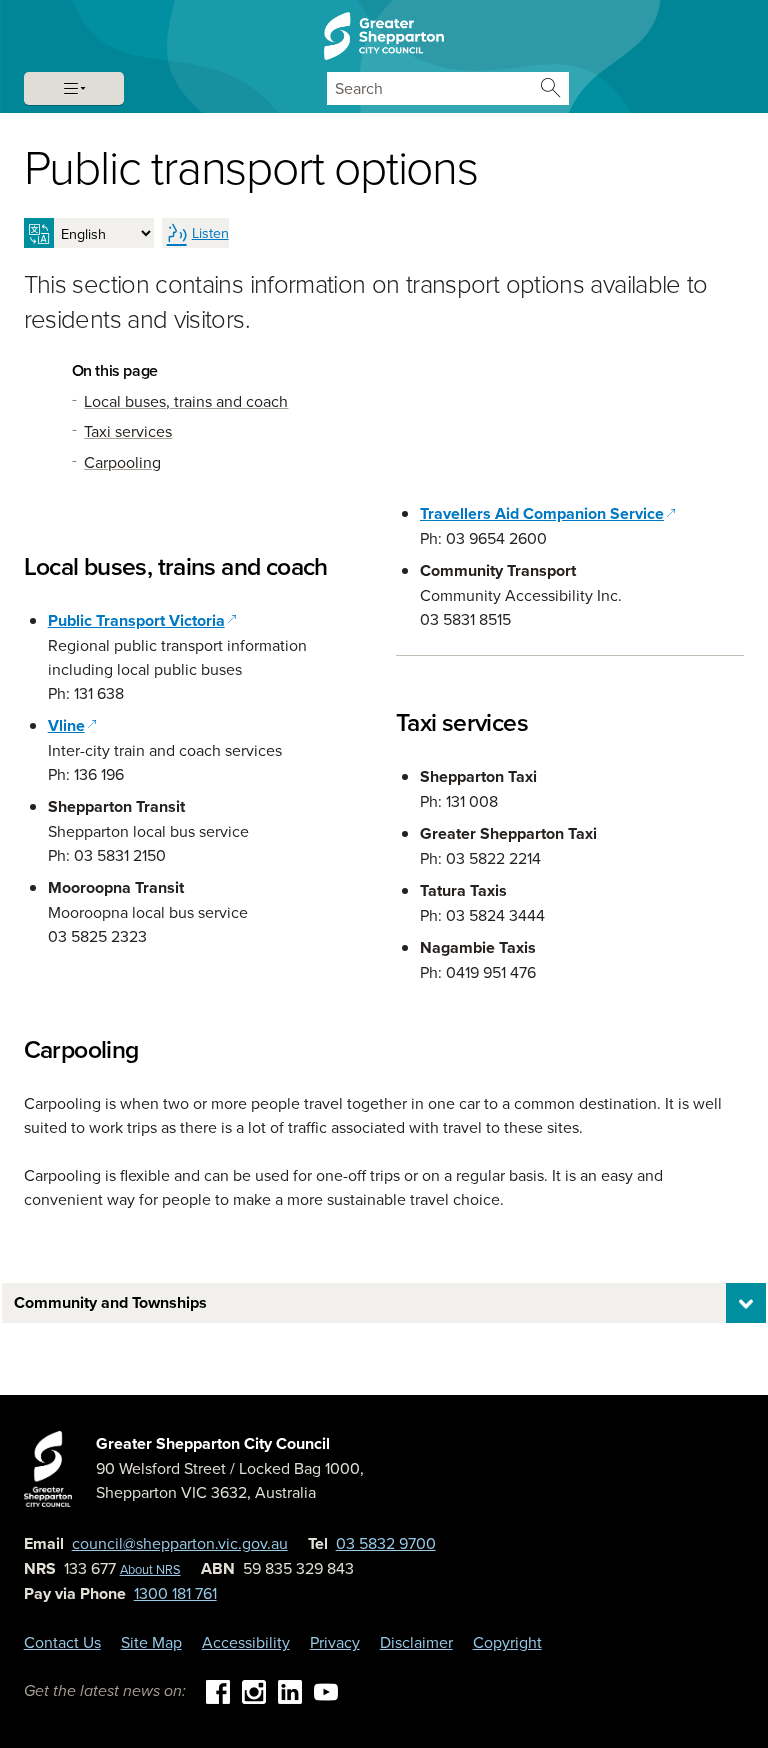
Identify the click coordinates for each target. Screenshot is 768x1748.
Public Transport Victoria (142, 620)
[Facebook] (218, 1690)
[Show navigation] (74, 88)
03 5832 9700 (386, 1543)
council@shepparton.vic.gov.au (180, 1543)
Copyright (507, 1642)
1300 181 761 (175, 1593)
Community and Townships (110, 1302)
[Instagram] (254, 1690)
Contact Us (62, 1642)
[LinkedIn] (290, 1690)
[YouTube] (326, 1690)
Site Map (151, 1642)
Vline (72, 725)
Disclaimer (416, 1642)
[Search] (550, 88)
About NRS (150, 1569)
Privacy (335, 1642)
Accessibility (246, 1642)
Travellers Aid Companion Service (542, 513)
